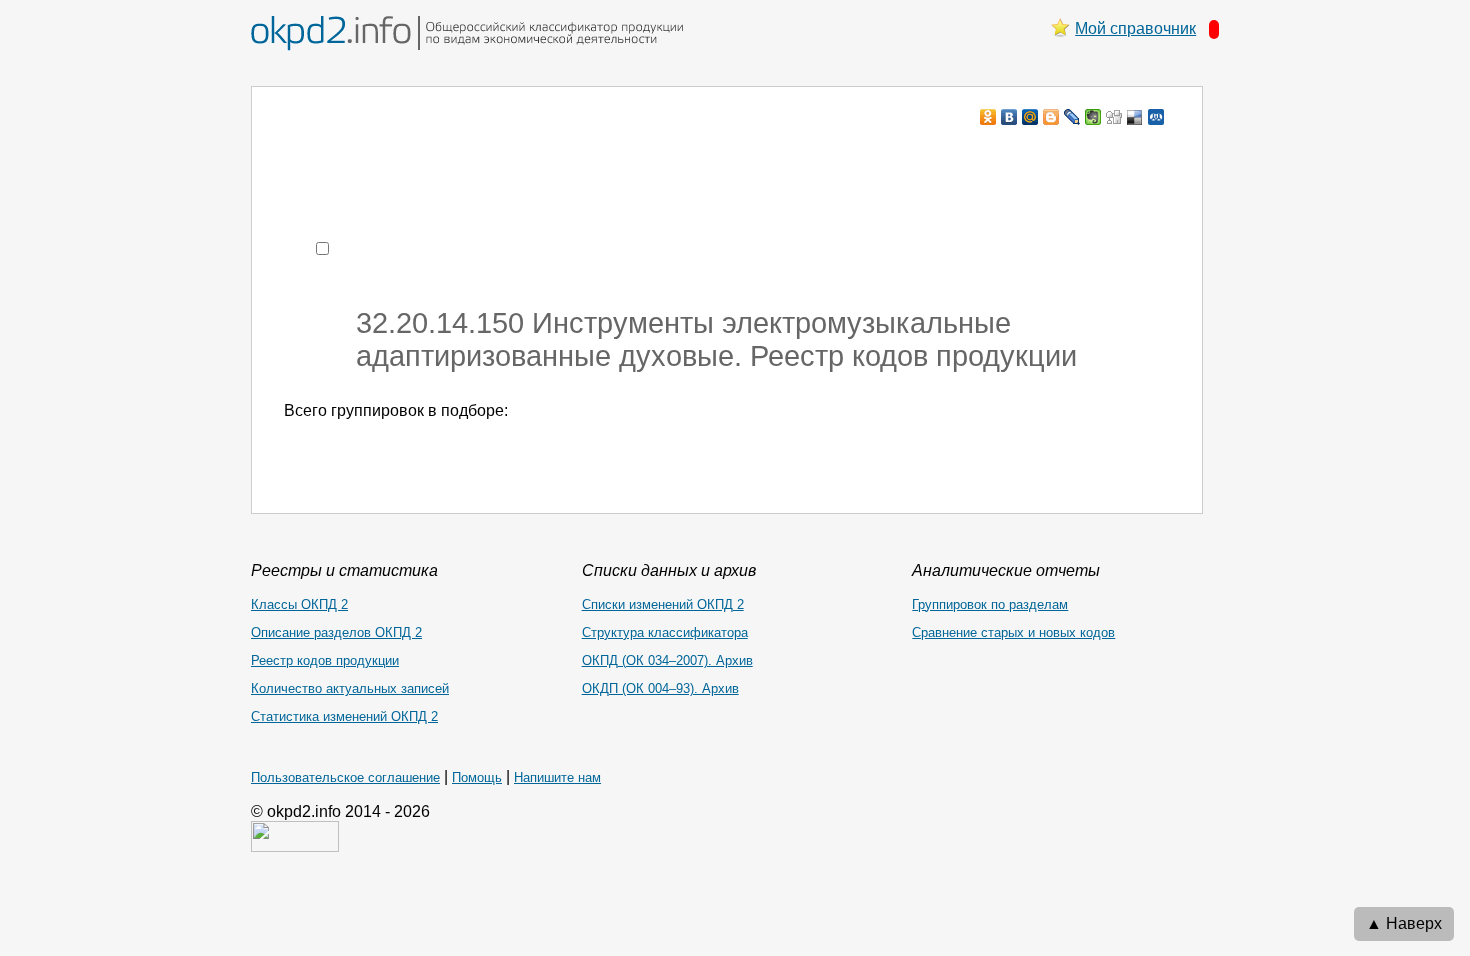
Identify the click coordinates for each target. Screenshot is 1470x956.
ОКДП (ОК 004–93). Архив (660, 688)
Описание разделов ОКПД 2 (336, 632)
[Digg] (1114, 117)
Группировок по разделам (990, 604)
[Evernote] (1093, 117)
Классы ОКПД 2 (299, 604)
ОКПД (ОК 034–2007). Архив (667, 660)
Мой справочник (1135, 28)
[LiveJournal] (1072, 117)
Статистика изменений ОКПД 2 (344, 716)
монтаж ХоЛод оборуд (483, 155)
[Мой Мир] (1030, 117)
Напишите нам (557, 777)
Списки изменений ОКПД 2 (663, 604)
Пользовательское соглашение (345, 777)
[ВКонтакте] (1009, 117)
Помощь (477, 777)
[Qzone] (1156, 117)
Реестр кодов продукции (325, 660)
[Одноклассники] (988, 117)
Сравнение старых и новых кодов (1013, 632)
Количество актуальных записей (350, 688)
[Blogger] (1051, 117)
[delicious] (1135, 117)
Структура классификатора (665, 632)
